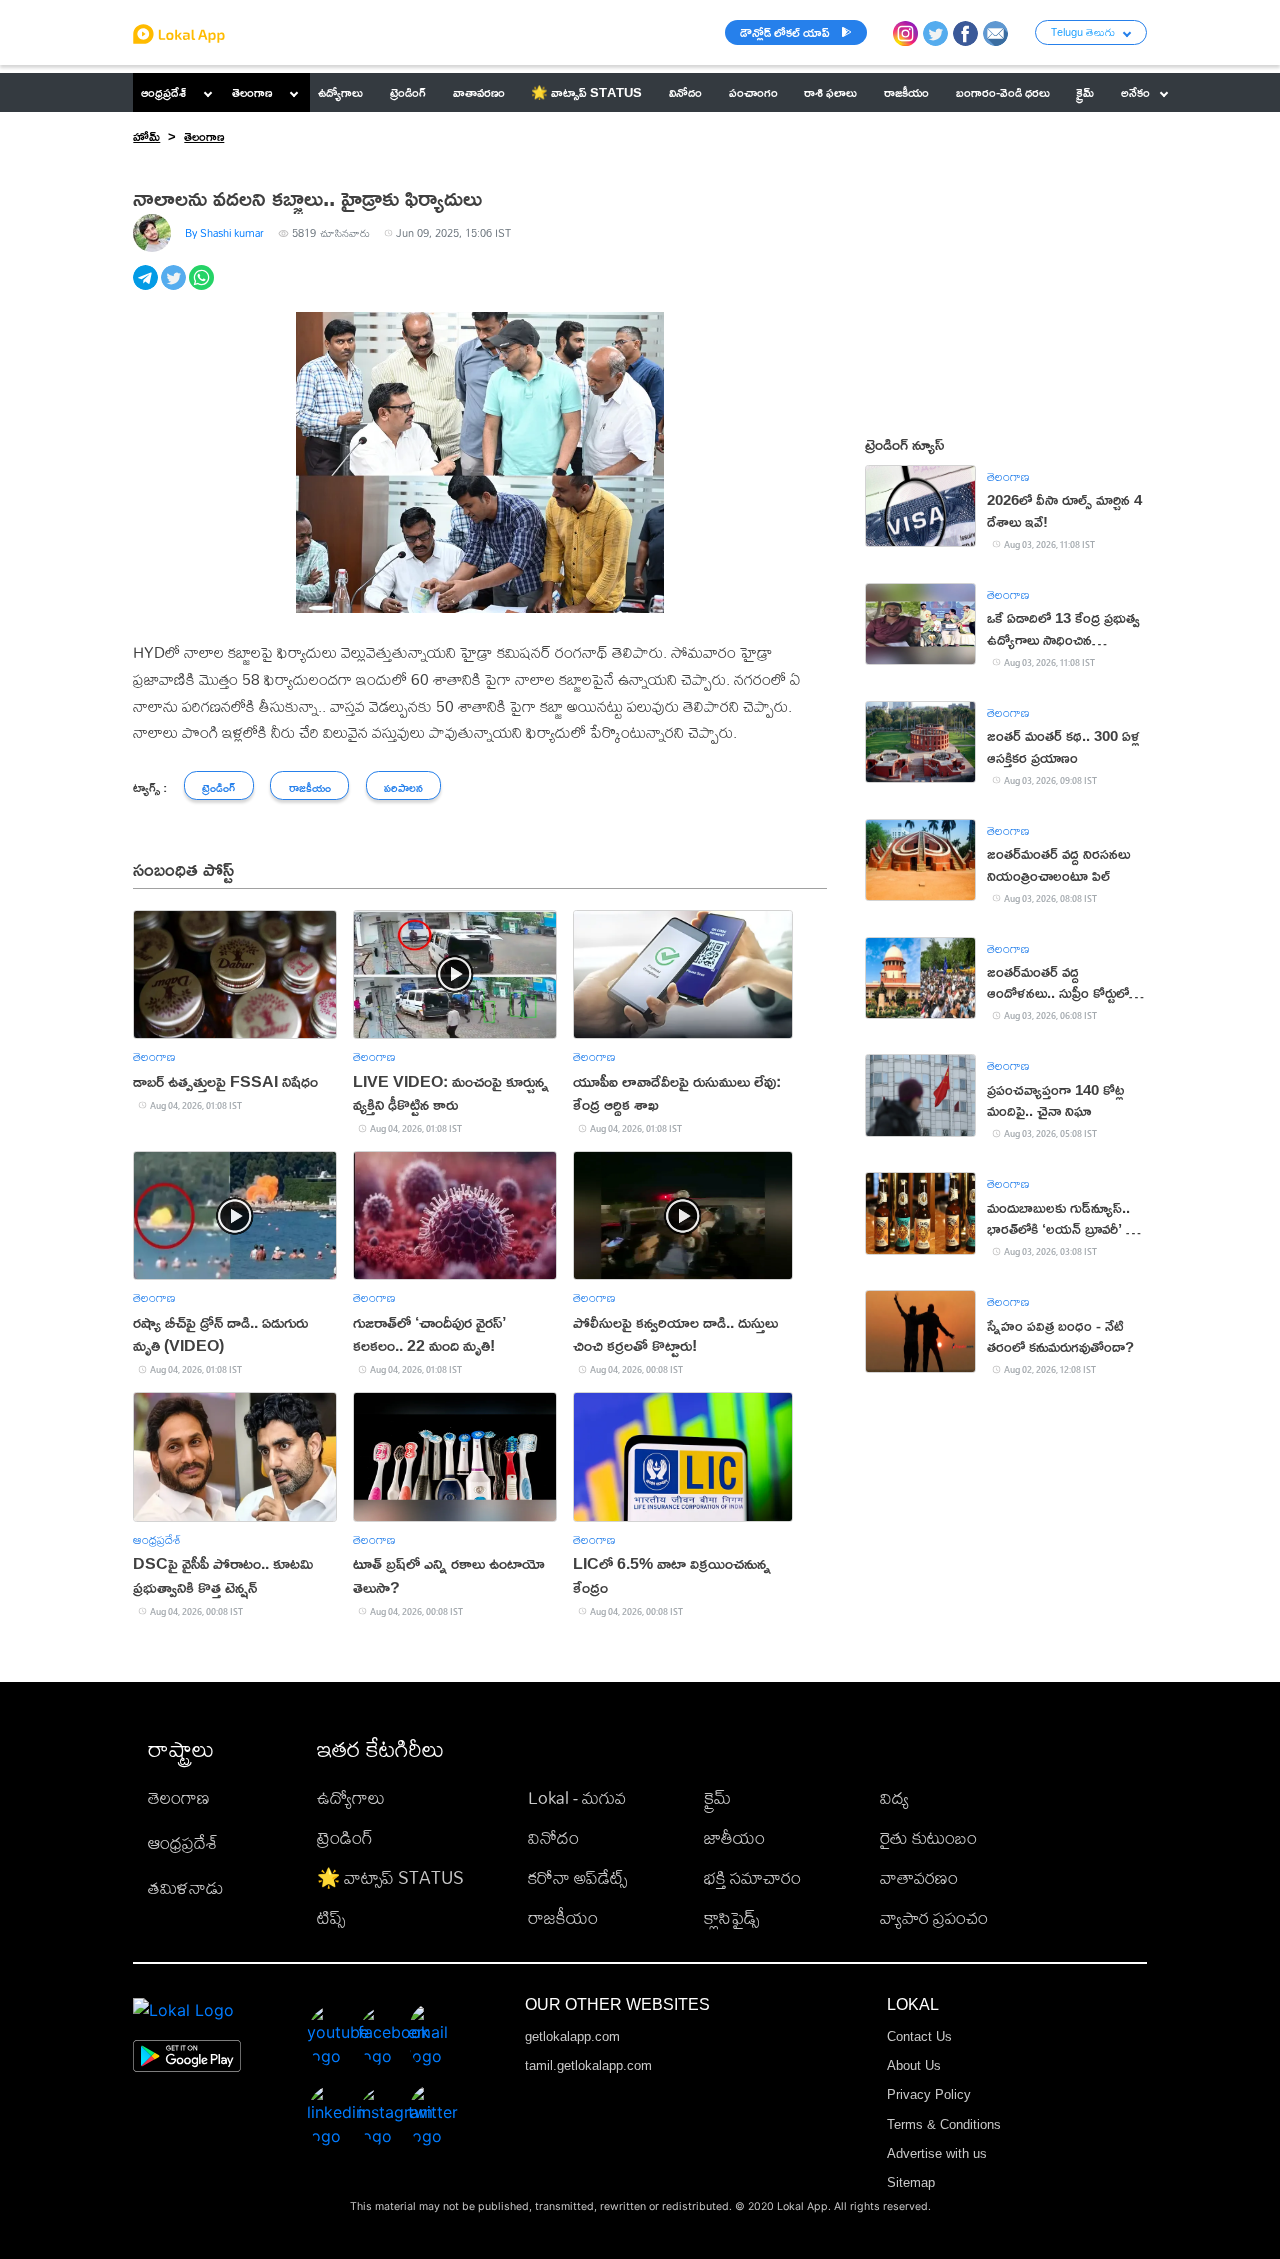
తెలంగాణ (252, 92)
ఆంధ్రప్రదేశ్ (163, 92)
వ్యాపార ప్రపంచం (934, 1917)
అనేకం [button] (1135, 92)
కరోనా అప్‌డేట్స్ (577, 1877)
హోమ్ (146, 136)
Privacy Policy (929, 2094)
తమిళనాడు (186, 1887)
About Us (914, 2065)
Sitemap (911, 2182)
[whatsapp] (203, 288)
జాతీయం (734, 1837)
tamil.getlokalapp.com (588, 2065)
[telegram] (147, 288)
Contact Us (919, 2036)
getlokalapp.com (572, 2036)
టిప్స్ (331, 1917)
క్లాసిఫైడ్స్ (731, 1917)
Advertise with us (937, 2153)
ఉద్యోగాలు (351, 1797)
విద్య (894, 1797)
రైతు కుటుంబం (928, 1837)
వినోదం (553, 1837)
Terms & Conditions (944, 2124)
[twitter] (175, 288)
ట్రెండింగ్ (345, 1837)
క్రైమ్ (717, 1797)
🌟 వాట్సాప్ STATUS (390, 1877)
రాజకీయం (563, 1917)
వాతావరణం (919, 1877)
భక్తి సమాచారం (752, 1877)
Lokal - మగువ (577, 1797)
